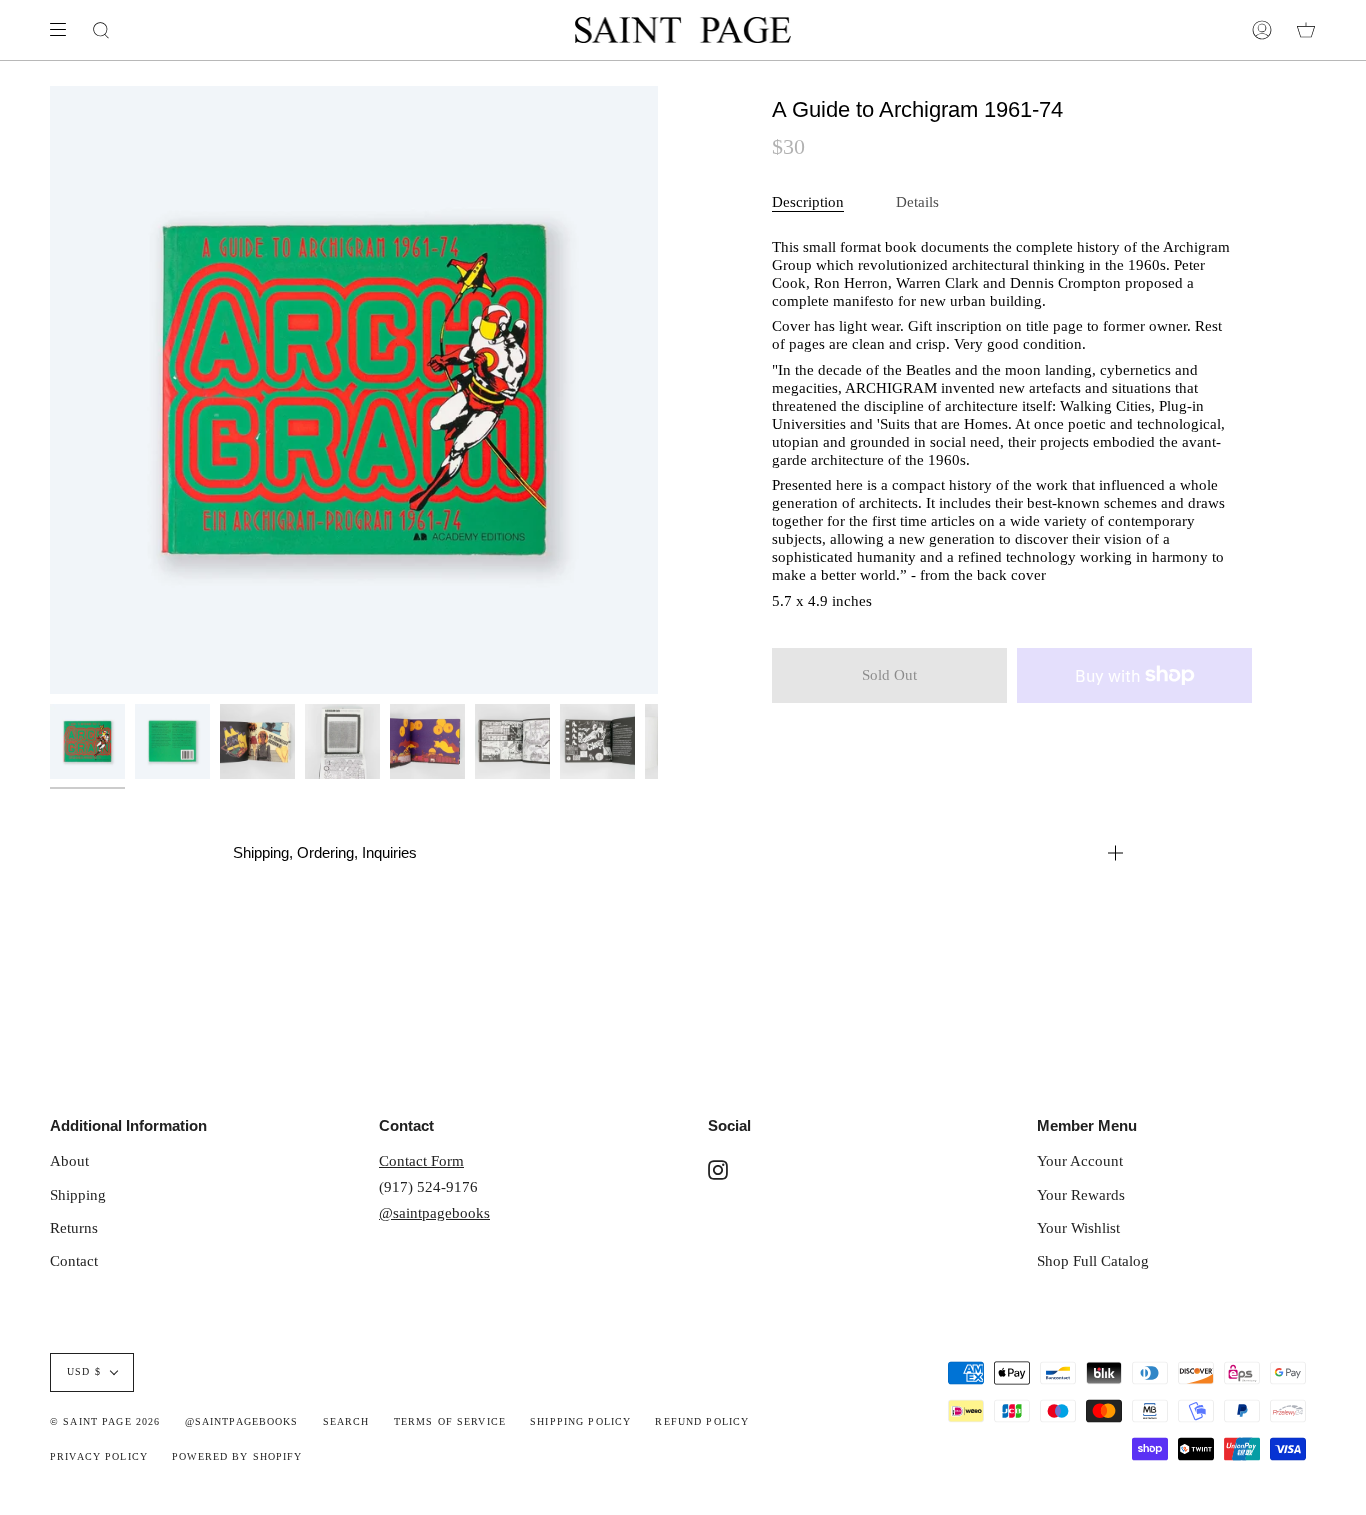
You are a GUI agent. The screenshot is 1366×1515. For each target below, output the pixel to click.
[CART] (1306, 30)
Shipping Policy (580, 1422)
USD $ (84, 1372)
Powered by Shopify (237, 1457)
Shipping (78, 1194)
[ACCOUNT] (1262, 30)
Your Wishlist (1078, 1227)
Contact (74, 1260)
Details (917, 201)
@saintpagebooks (434, 1212)
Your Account (1080, 1160)
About (69, 1160)
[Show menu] (65, 30)
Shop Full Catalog (1093, 1260)
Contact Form (421, 1160)
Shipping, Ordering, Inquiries (325, 852)
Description (808, 201)
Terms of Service (450, 1422)
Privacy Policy (99, 1457)
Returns (74, 1227)
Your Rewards (1081, 1194)
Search (346, 1422)
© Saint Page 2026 (105, 1422)
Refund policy (702, 1422)
